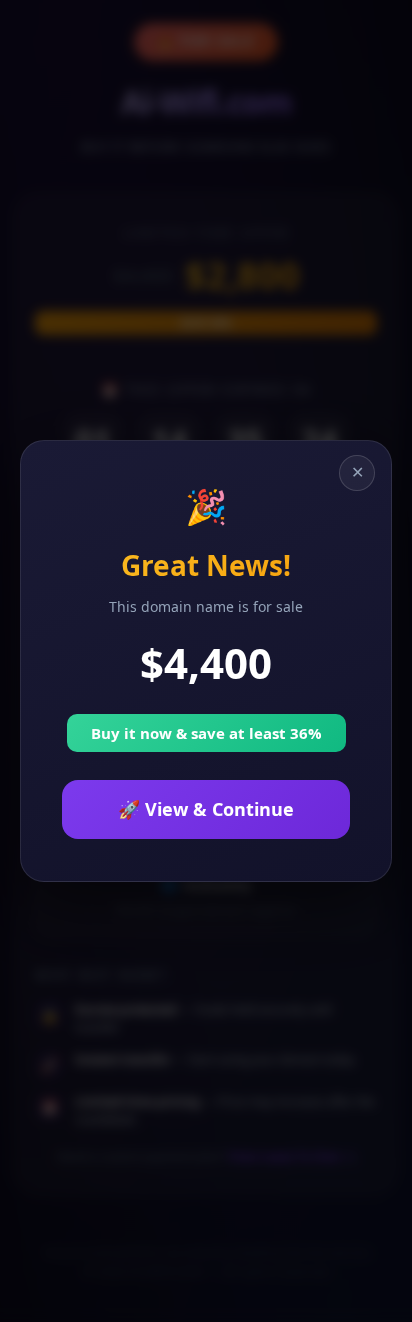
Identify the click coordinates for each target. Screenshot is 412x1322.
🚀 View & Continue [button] (206, 809)
